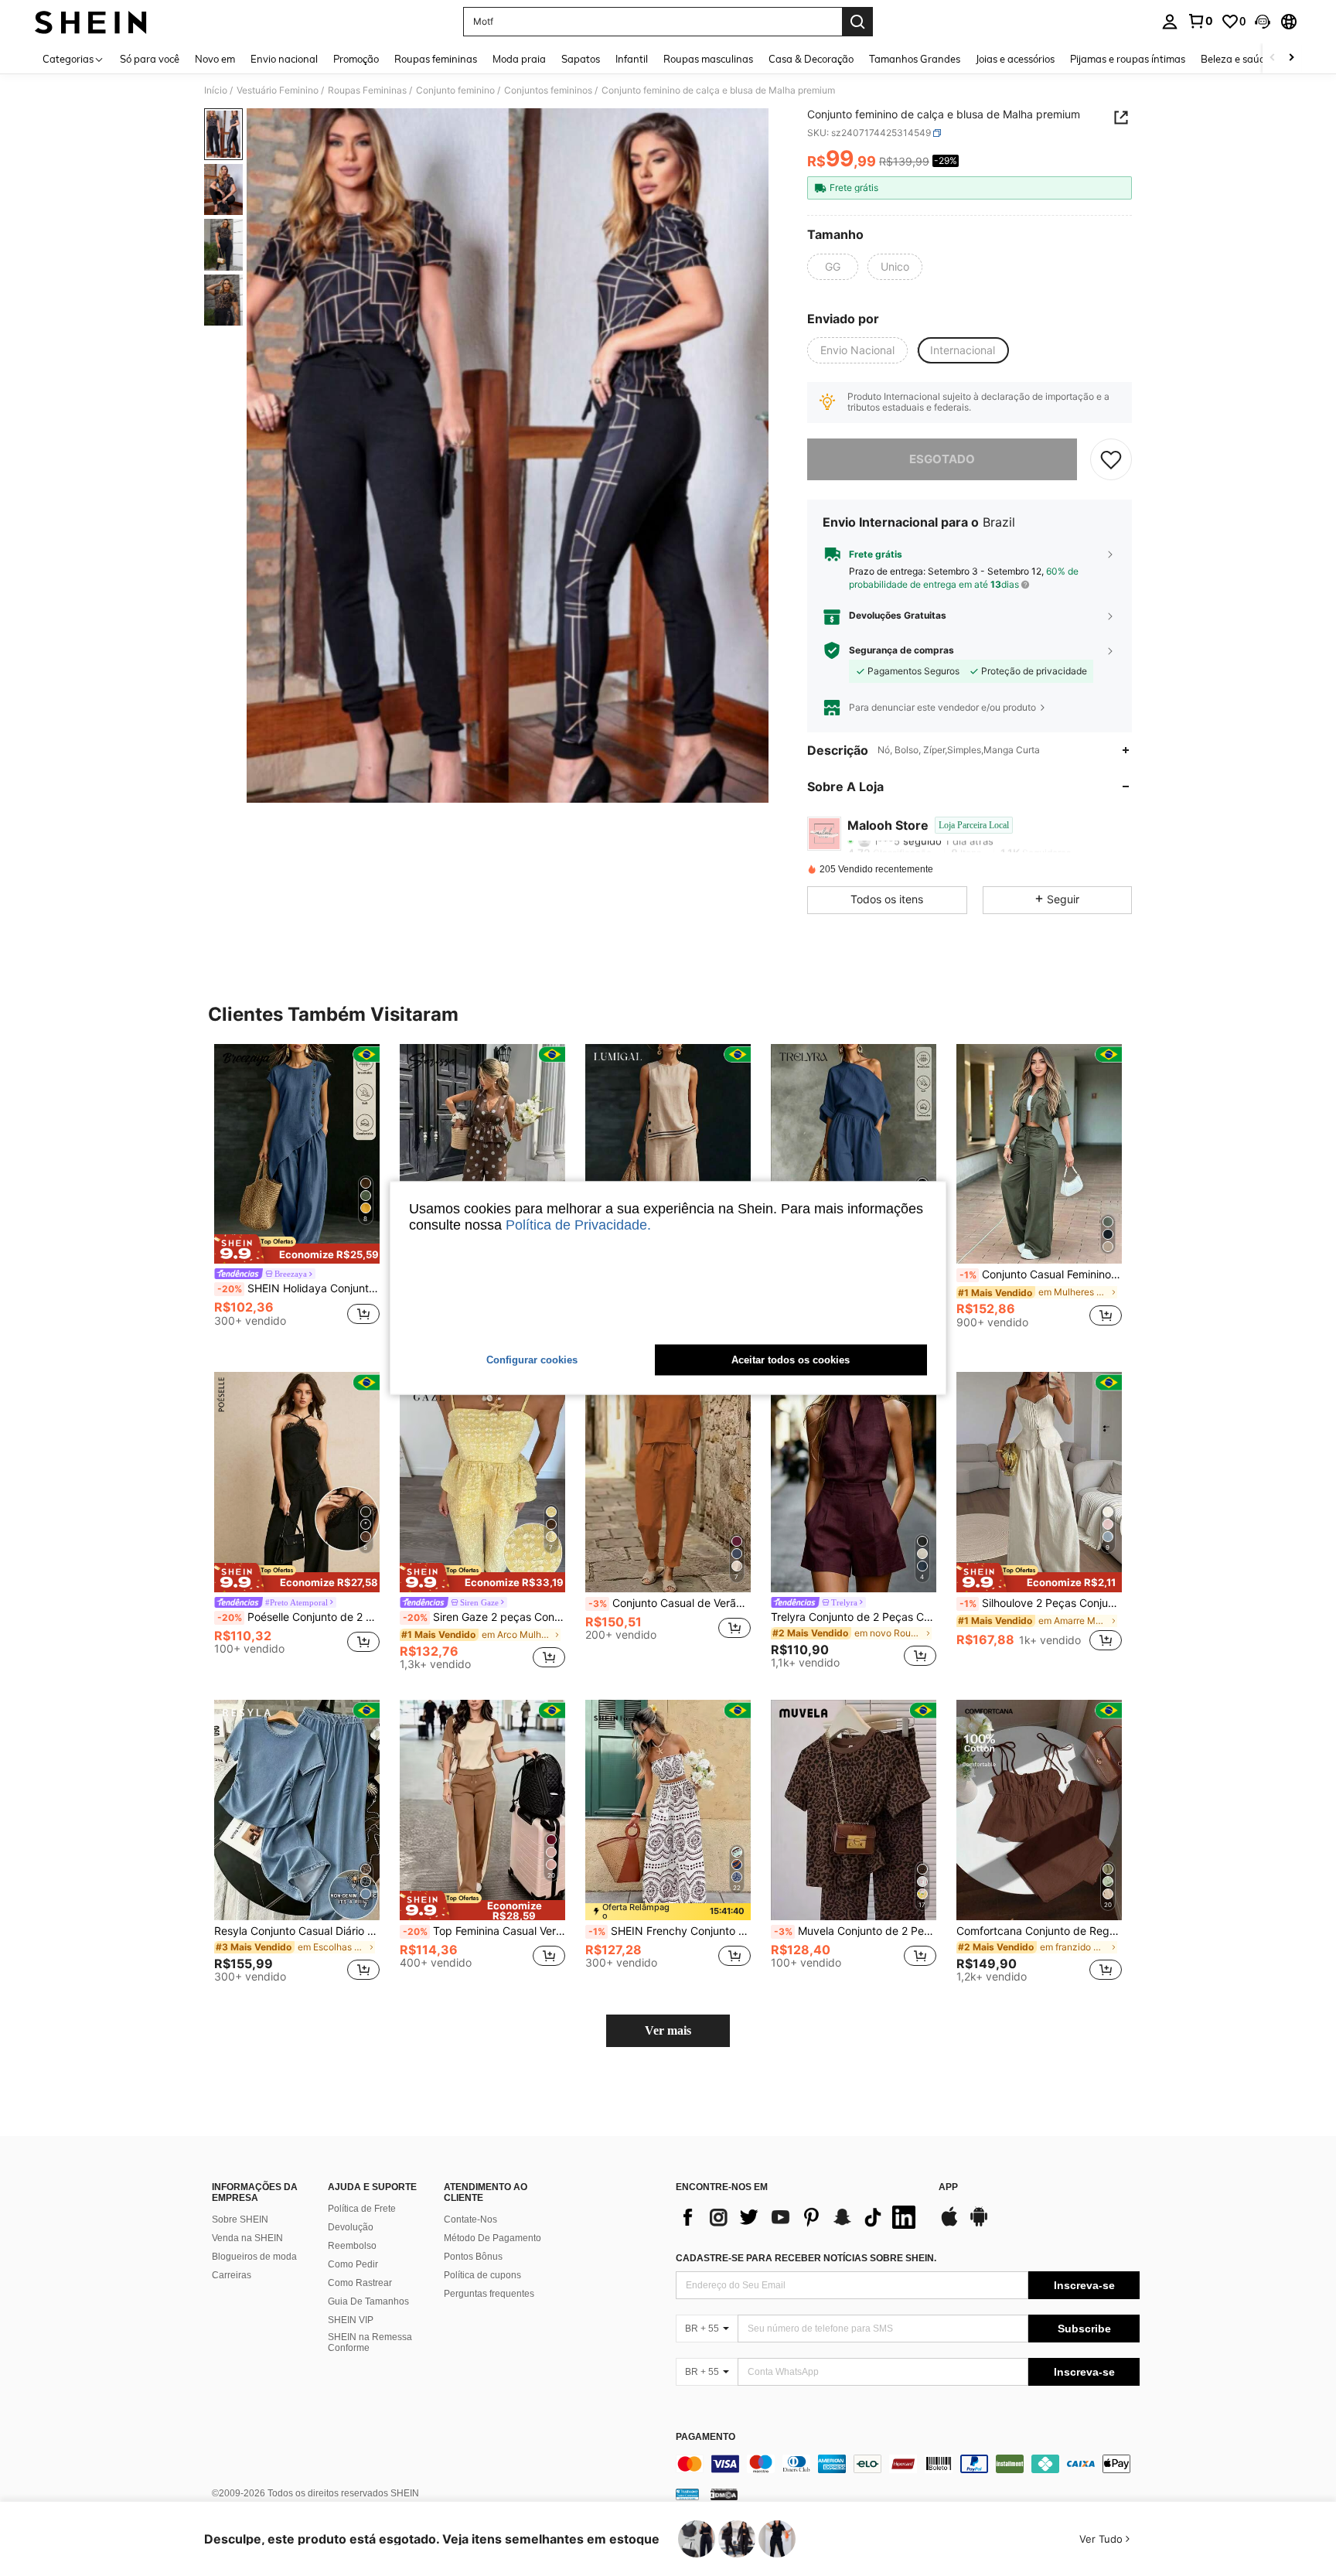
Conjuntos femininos (548, 90)
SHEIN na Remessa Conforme (370, 2342)
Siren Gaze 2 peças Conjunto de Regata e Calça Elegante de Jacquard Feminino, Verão (484, 1617)
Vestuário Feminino (278, 90)
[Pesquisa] (857, 22)
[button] (1263, 22)
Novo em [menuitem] (215, 59)
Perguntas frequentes (489, 2294)
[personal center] (1170, 22)
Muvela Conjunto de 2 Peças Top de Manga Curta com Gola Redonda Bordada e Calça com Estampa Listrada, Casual (855, 1931)
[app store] (949, 2224)
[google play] (979, 2224)
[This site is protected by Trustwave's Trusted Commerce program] (687, 2494)
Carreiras (232, 2275)
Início (216, 90)
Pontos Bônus (473, 2257)
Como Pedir (353, 2264)
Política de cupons (482, 2275)
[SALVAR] (1111, 459)
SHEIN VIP (351, 2320)
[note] (297, 1249)
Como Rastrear (360, 2283)
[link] (1200, 21)
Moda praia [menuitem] (519, 59)
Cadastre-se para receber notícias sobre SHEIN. (806, 2258)
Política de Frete (362, 2209)
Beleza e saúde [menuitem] (1236, 59)
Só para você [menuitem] (150, 59)
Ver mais (668, 2030)
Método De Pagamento (492, 2238)
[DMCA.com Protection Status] (724, 2494)
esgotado (942, 459)
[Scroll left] (1273, 58)
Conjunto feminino (455, 90)
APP (948, 2187)
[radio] (833, 267)
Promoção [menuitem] (356, 59)
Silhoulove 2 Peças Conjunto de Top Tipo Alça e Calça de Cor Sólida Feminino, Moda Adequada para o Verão (1041, 1603)
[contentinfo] (908, 2464)
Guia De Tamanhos (368, 2301)
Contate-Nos (470, 2219)
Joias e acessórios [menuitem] (1015, 59)
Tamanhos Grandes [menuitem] (915, 59)
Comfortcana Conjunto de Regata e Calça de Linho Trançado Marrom (1039, 1931)
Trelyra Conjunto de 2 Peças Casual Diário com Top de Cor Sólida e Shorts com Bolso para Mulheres (854, 1617)
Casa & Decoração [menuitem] (811, 59)
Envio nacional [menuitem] (284, 59)
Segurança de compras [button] (901, 650)
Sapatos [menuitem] (581, 59)
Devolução (351, 2227)
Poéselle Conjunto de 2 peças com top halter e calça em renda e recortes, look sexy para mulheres (298, 1617)
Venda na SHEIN (247, 2238)
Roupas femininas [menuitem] (436, 59)
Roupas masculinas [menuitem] (708, 59)
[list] (799, 2217)
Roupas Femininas (367, 90)
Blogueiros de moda (254, 2257)
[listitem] (297, 1192)
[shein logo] (91, 22)
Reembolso (352, 2246)
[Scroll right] (1291, 58)
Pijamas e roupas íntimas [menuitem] (1128, 59)
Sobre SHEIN (240, 2219)
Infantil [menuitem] (632, 59)
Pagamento (705, 2437)
